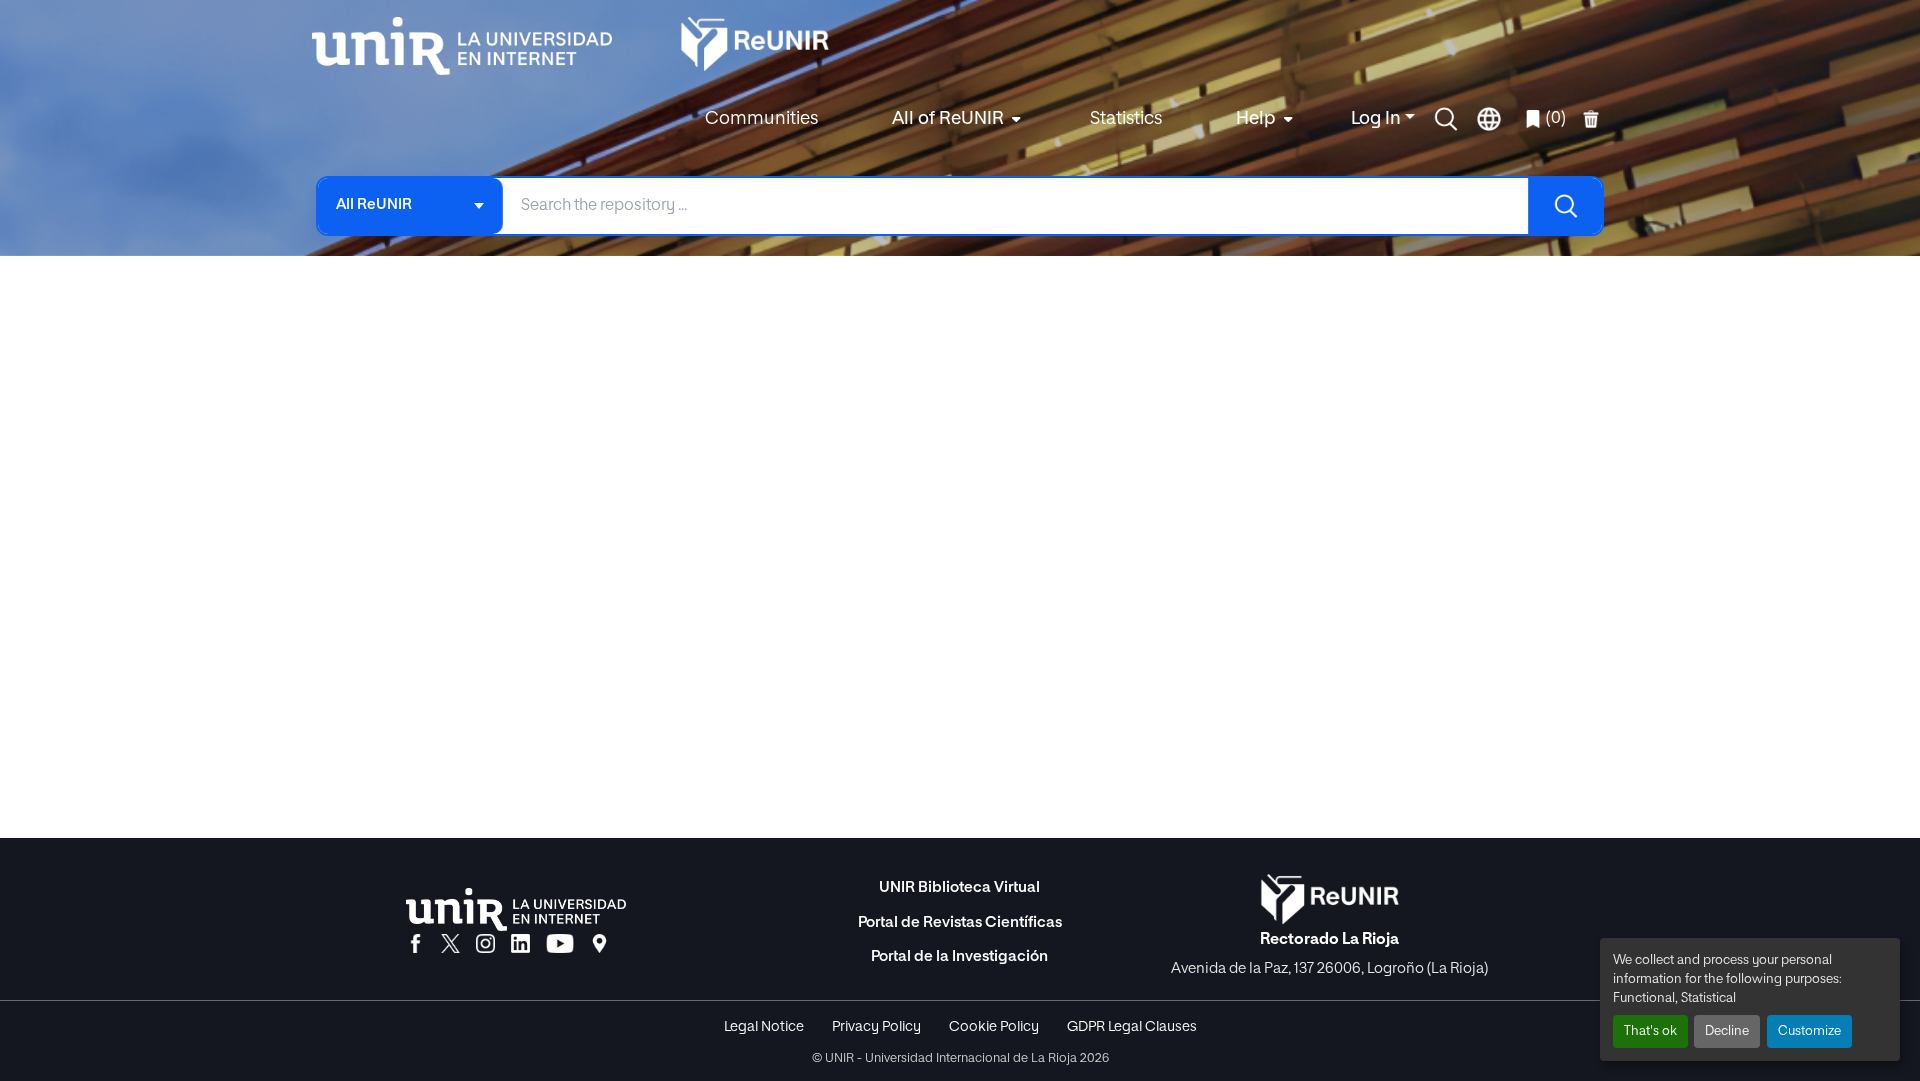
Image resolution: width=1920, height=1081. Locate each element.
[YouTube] (560, 945)
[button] (1446, 119)
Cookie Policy (994, 1027)
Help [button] (1256, 119)
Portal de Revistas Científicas (960, 922)
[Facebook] (415, 945)
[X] (450, 945)
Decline (1727, 1031)
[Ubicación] (599, 945)
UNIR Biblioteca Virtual (959, 887)
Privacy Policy (876, 1027)
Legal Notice (764, 1027)
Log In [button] (1378, 119)
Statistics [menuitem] (1126, 119)
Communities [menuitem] (761, 119)
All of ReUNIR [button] (948, 119)
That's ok (1650, 1031)
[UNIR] (516, 909)
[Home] (472, 46)
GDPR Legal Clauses (1132, 1027)
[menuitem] (954, 119)
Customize (1809, 1031)
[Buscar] (1565, 206)
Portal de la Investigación (959, 956)
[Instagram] (485, 945)
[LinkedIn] (520, 945)
